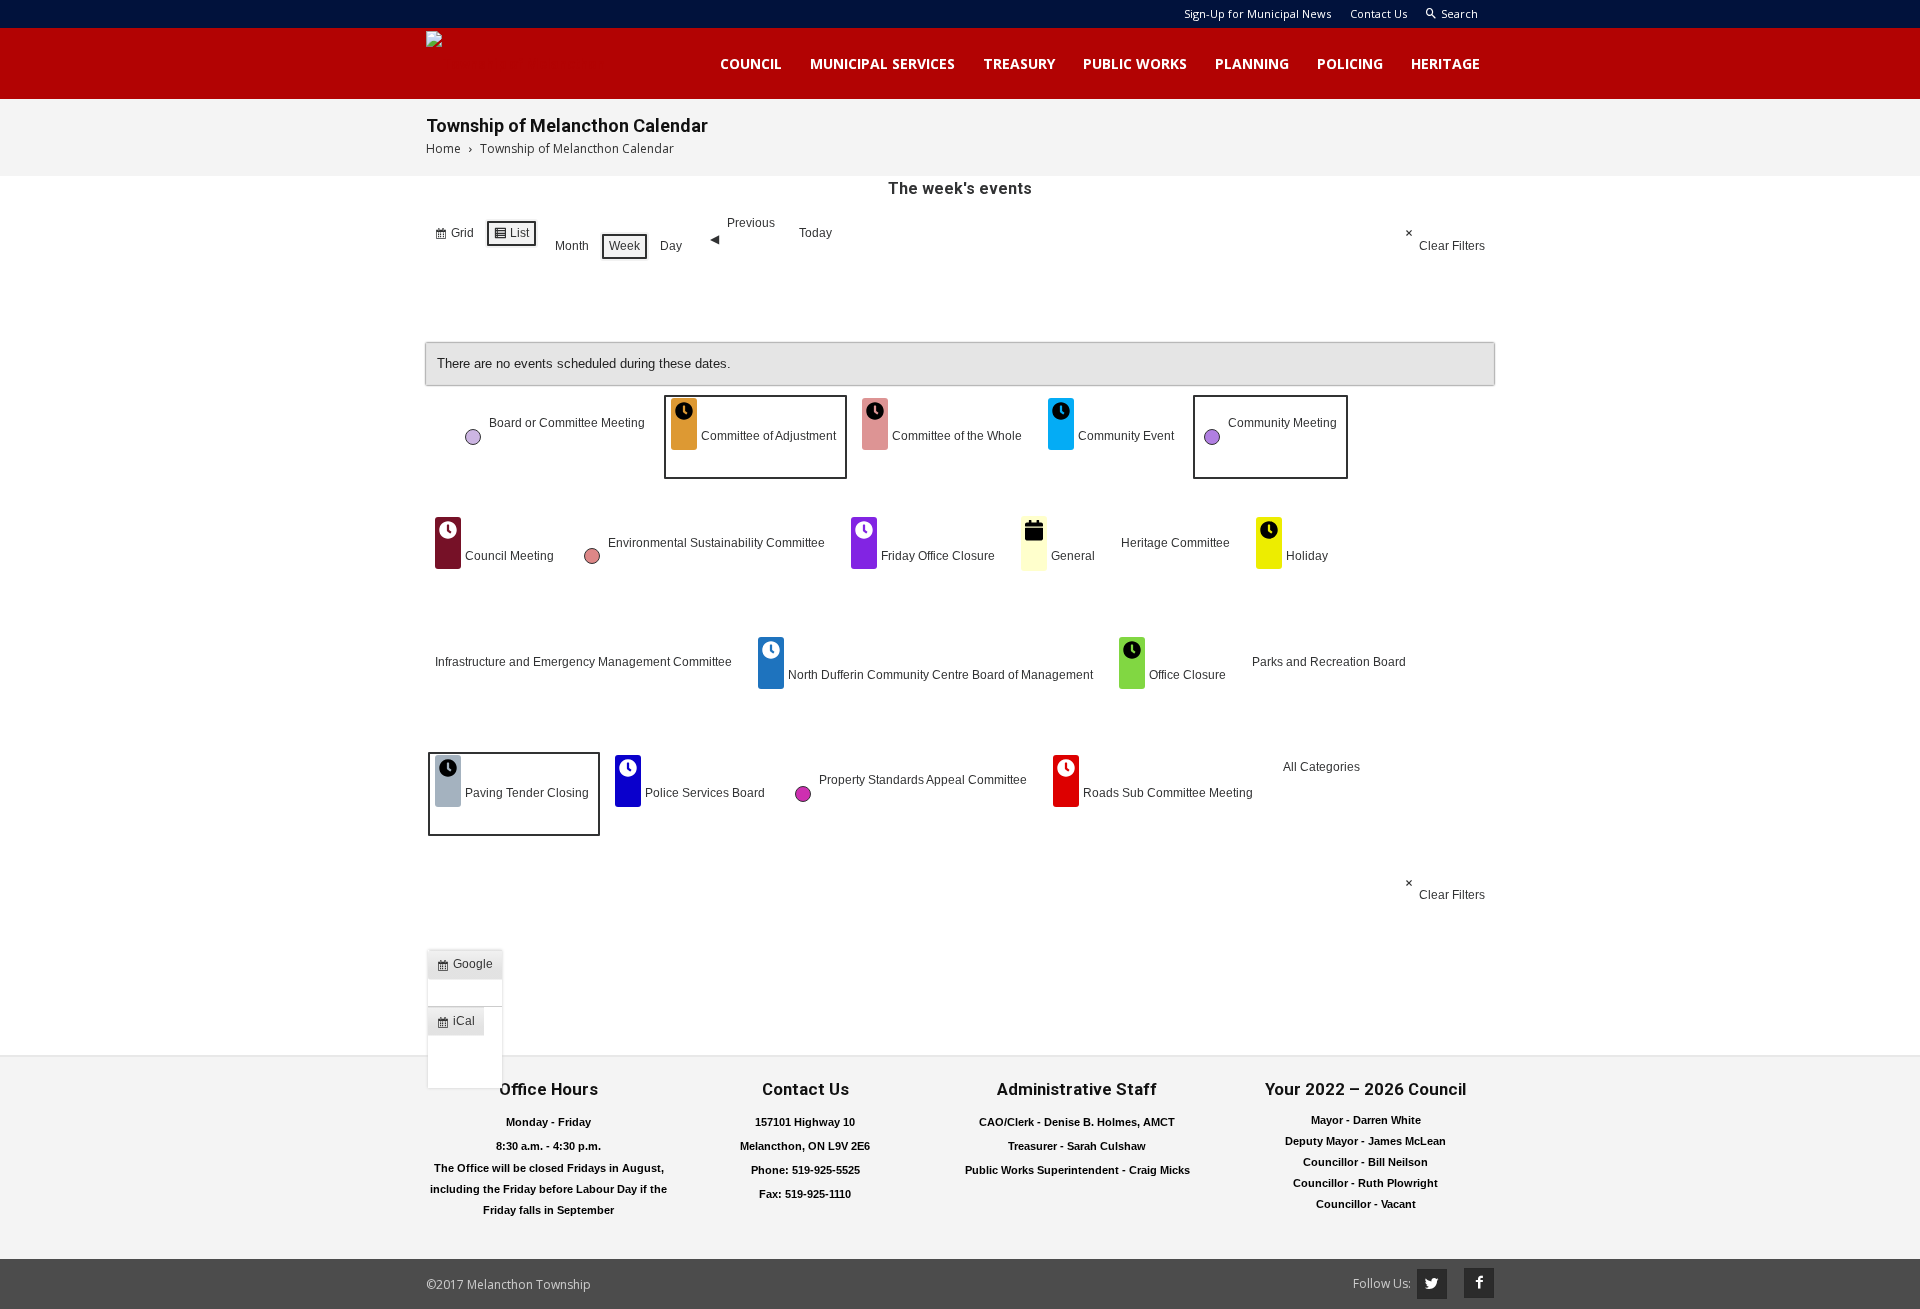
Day (671, 246)
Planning (1252, 63)
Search (1459, 13)
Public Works (1135, 63)
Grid (454, 237)
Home (443, 148)
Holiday (1307, 556)
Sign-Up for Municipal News (1257, 13)
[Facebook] (1472, 1283)
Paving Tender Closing (527, 793)
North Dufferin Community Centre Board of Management (940, 675)
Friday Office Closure (938, 556)
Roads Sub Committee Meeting (1168, 793)
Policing (1350, 63)
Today (815, 233)
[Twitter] (1432, 1284)
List (511, 237)
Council (751, 63)
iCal (460, 1025)
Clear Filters (1452, 246)
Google (469, 968)
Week (624, 246)
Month (572, 246)
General (1073, 556)
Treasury (1019, 63)
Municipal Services (882, 63)
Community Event (1126, 436)
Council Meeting (509, 556)
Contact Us (1378, 13)
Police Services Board (705, 793)
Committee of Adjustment (768, 436)
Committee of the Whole (957, 436)
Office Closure (1187, 675)
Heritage (1445, 63)
